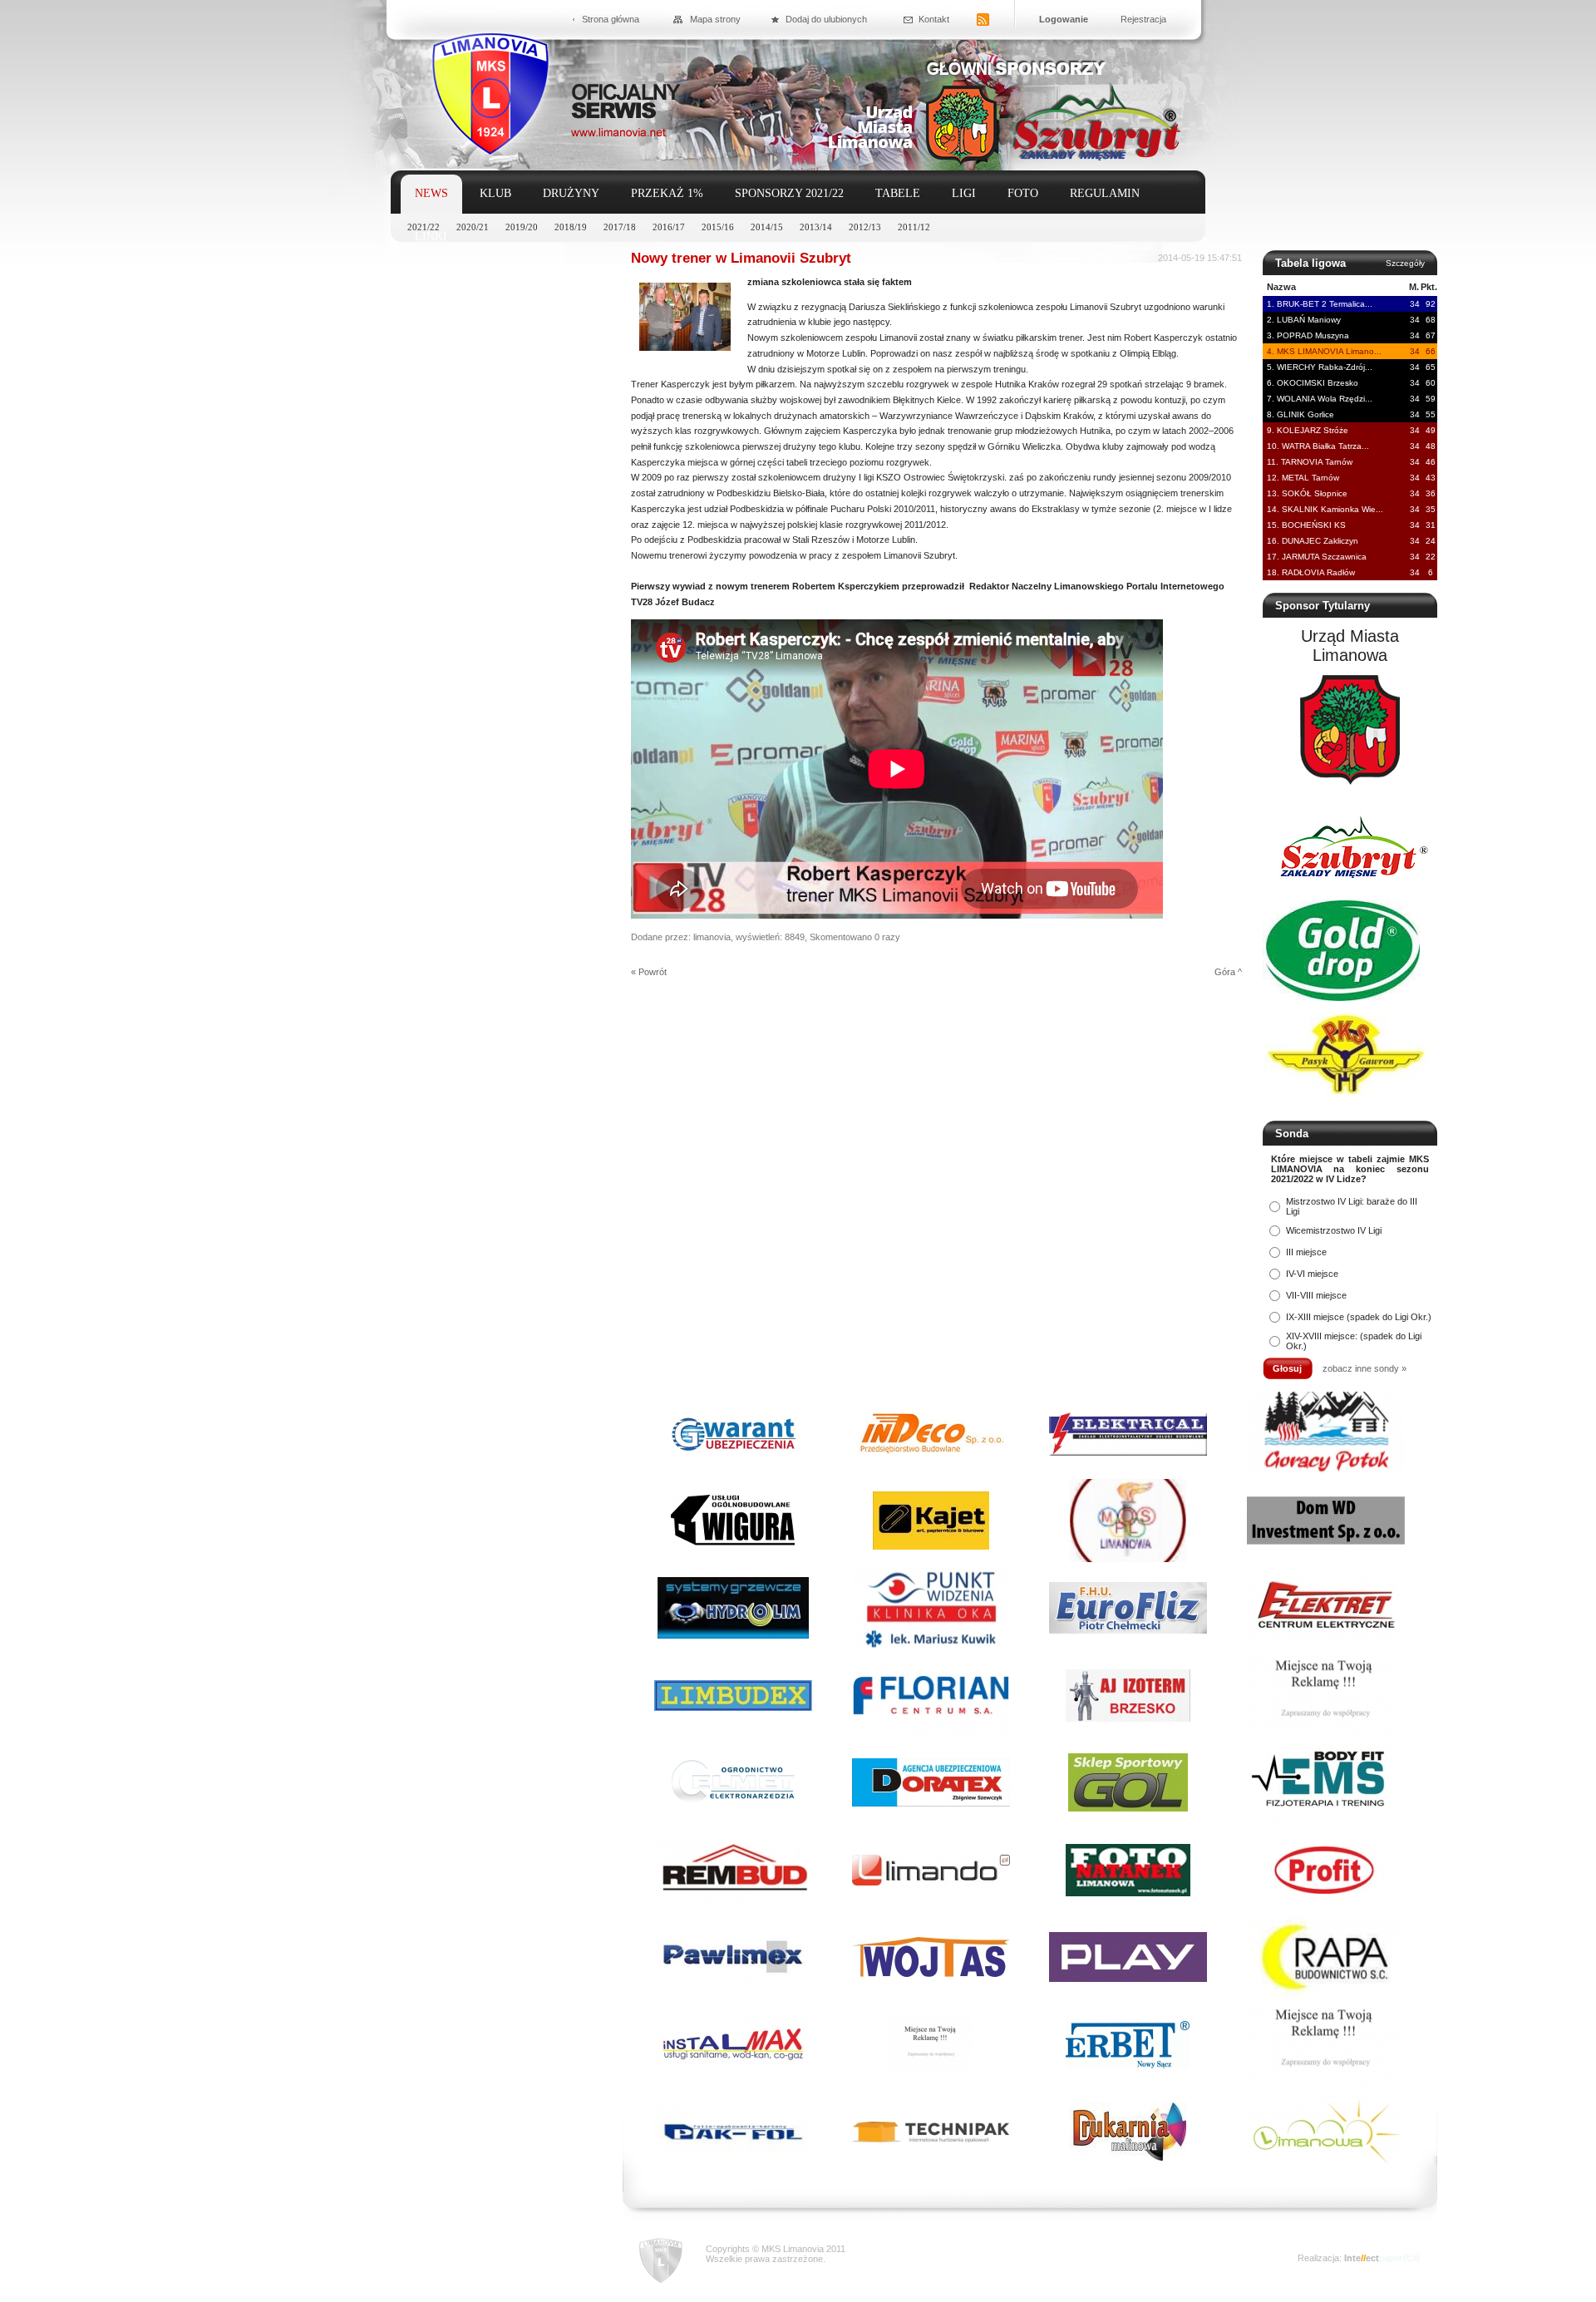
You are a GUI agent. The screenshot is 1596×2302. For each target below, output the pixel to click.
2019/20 (522, 227)
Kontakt (934, 19)
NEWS (431, 193)
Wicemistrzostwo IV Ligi (1334, 1230)
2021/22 (424, 227)
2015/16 (718, 227)
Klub (495, 193)
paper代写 (1400, 2258)
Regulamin (1105, 193)
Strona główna (611, 19)
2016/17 (669, 227)
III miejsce (1306, 1252)
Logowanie (1064, 19)
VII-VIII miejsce (1316, 1295)
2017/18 (620, 227)
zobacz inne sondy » (1364, 1368)
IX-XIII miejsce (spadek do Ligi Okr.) (1359, 1317)
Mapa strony (715, 19)
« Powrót (649, 972)
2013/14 (816, 227)
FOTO (1023, 193)
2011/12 (914, 227)
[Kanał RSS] (983, 20)
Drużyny (571, 193)
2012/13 (865, 227)
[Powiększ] (685, 348)
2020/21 (473, 227)
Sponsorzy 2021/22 (789, 193)
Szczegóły (1405, 263)
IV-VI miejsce (1312, 1274)
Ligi (964, 193)
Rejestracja (1143, 19)
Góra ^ (1228, 972)
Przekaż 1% (667, 193)
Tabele (898, 193)
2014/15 (767, 227)
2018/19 (571, 227)
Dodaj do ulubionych (826, 19)
